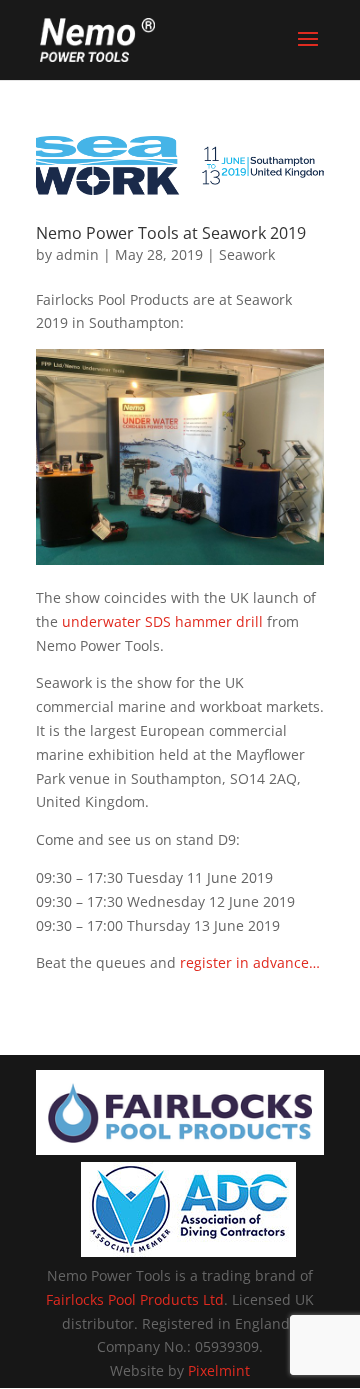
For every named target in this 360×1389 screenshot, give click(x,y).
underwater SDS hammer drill (162, 621)
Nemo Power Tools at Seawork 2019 (171, 233)
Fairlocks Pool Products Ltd (135, 1299)
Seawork (247, 254)
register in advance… (250, 962)
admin (77, 254)
